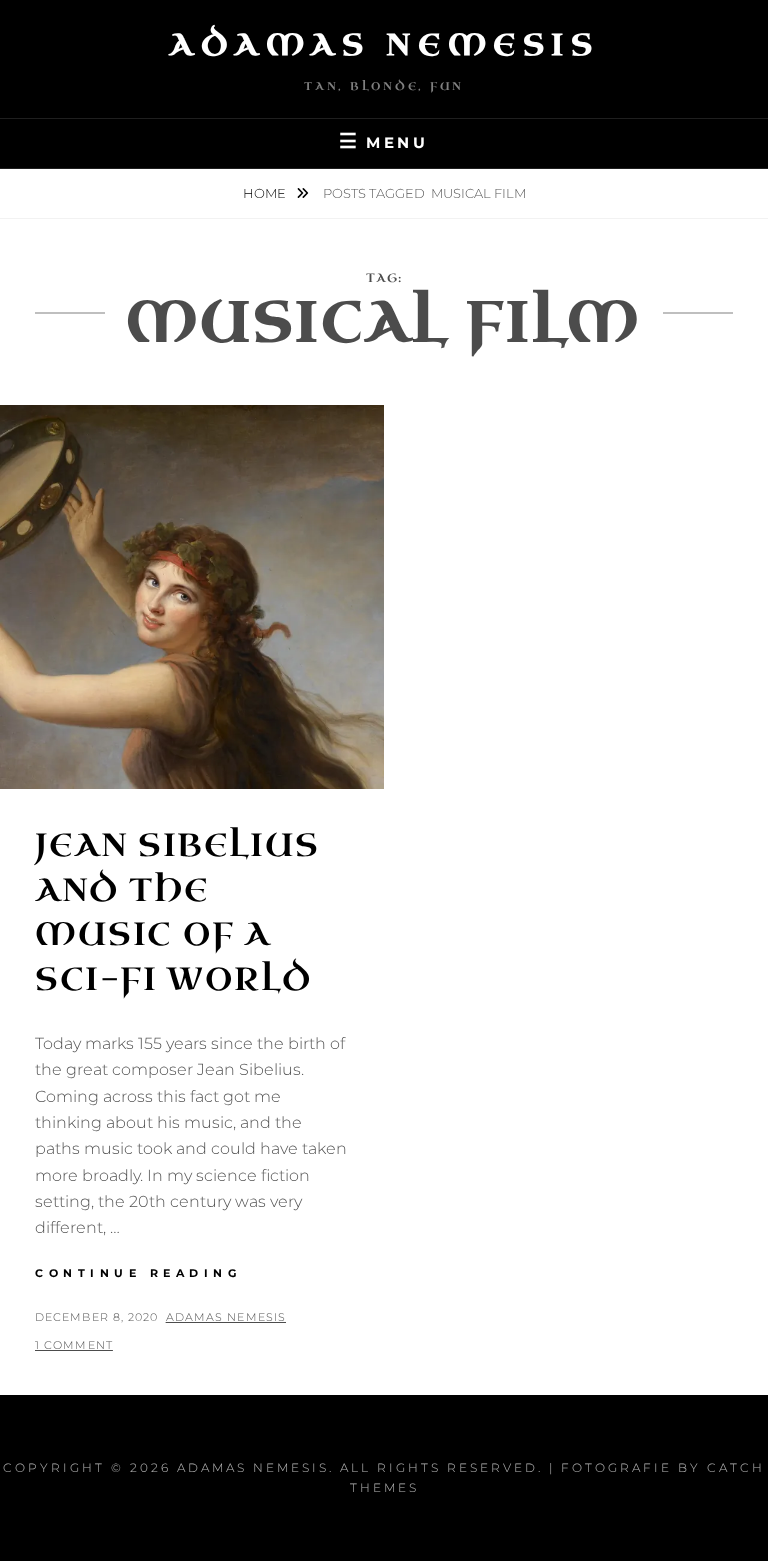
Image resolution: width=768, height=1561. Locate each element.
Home (266, 193)
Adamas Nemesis (384, 45)
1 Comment (74, 1345)
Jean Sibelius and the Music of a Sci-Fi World (177, 912)
